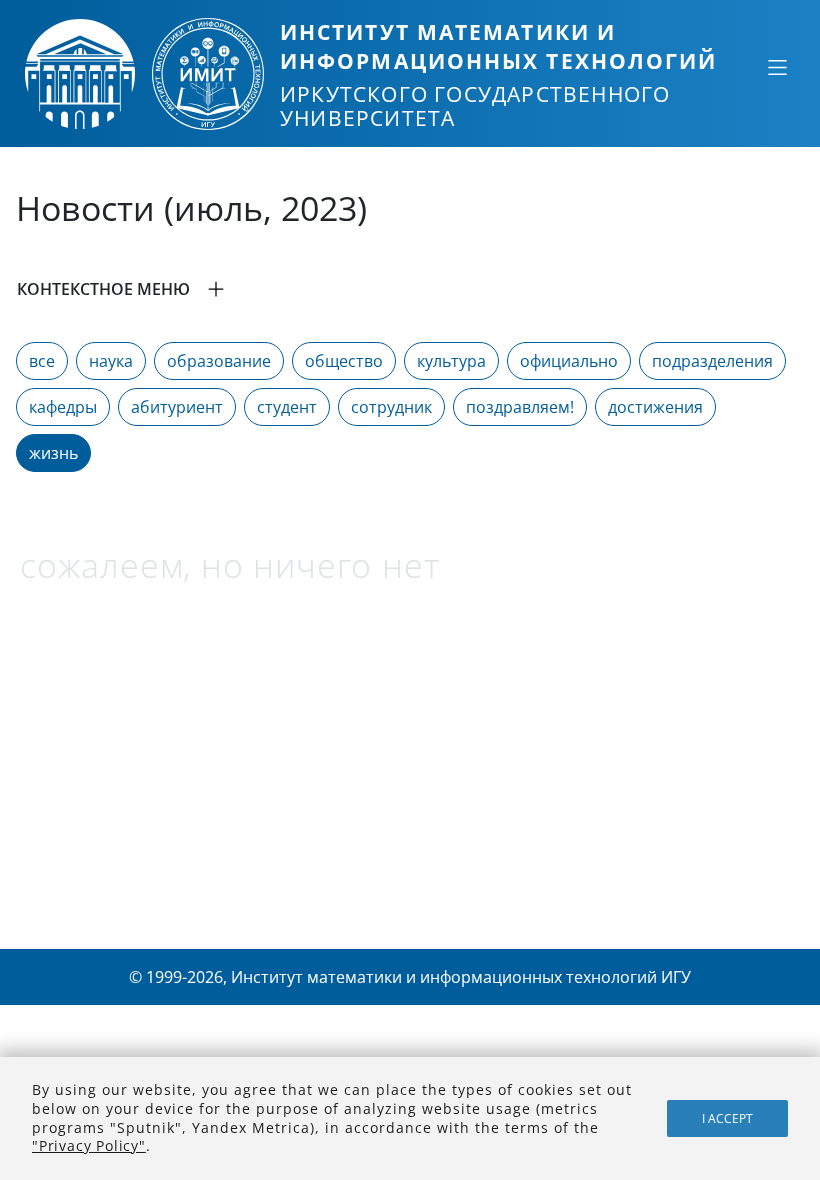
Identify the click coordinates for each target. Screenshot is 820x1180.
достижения (655, 407)
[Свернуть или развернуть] (777, 67)
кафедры (63, 407)
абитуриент (177, 407)
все (42, 361)
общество (344, 361)
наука (111, 361)
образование (219, 361)
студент (287, 407)
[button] (410, 289)
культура (451, 361)
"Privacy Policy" (89, 1145)
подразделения (712, 361)
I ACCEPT (727, 1118)
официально (569, 361)
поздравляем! (520, 407)
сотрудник (391, 407)
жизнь (53, 453)
